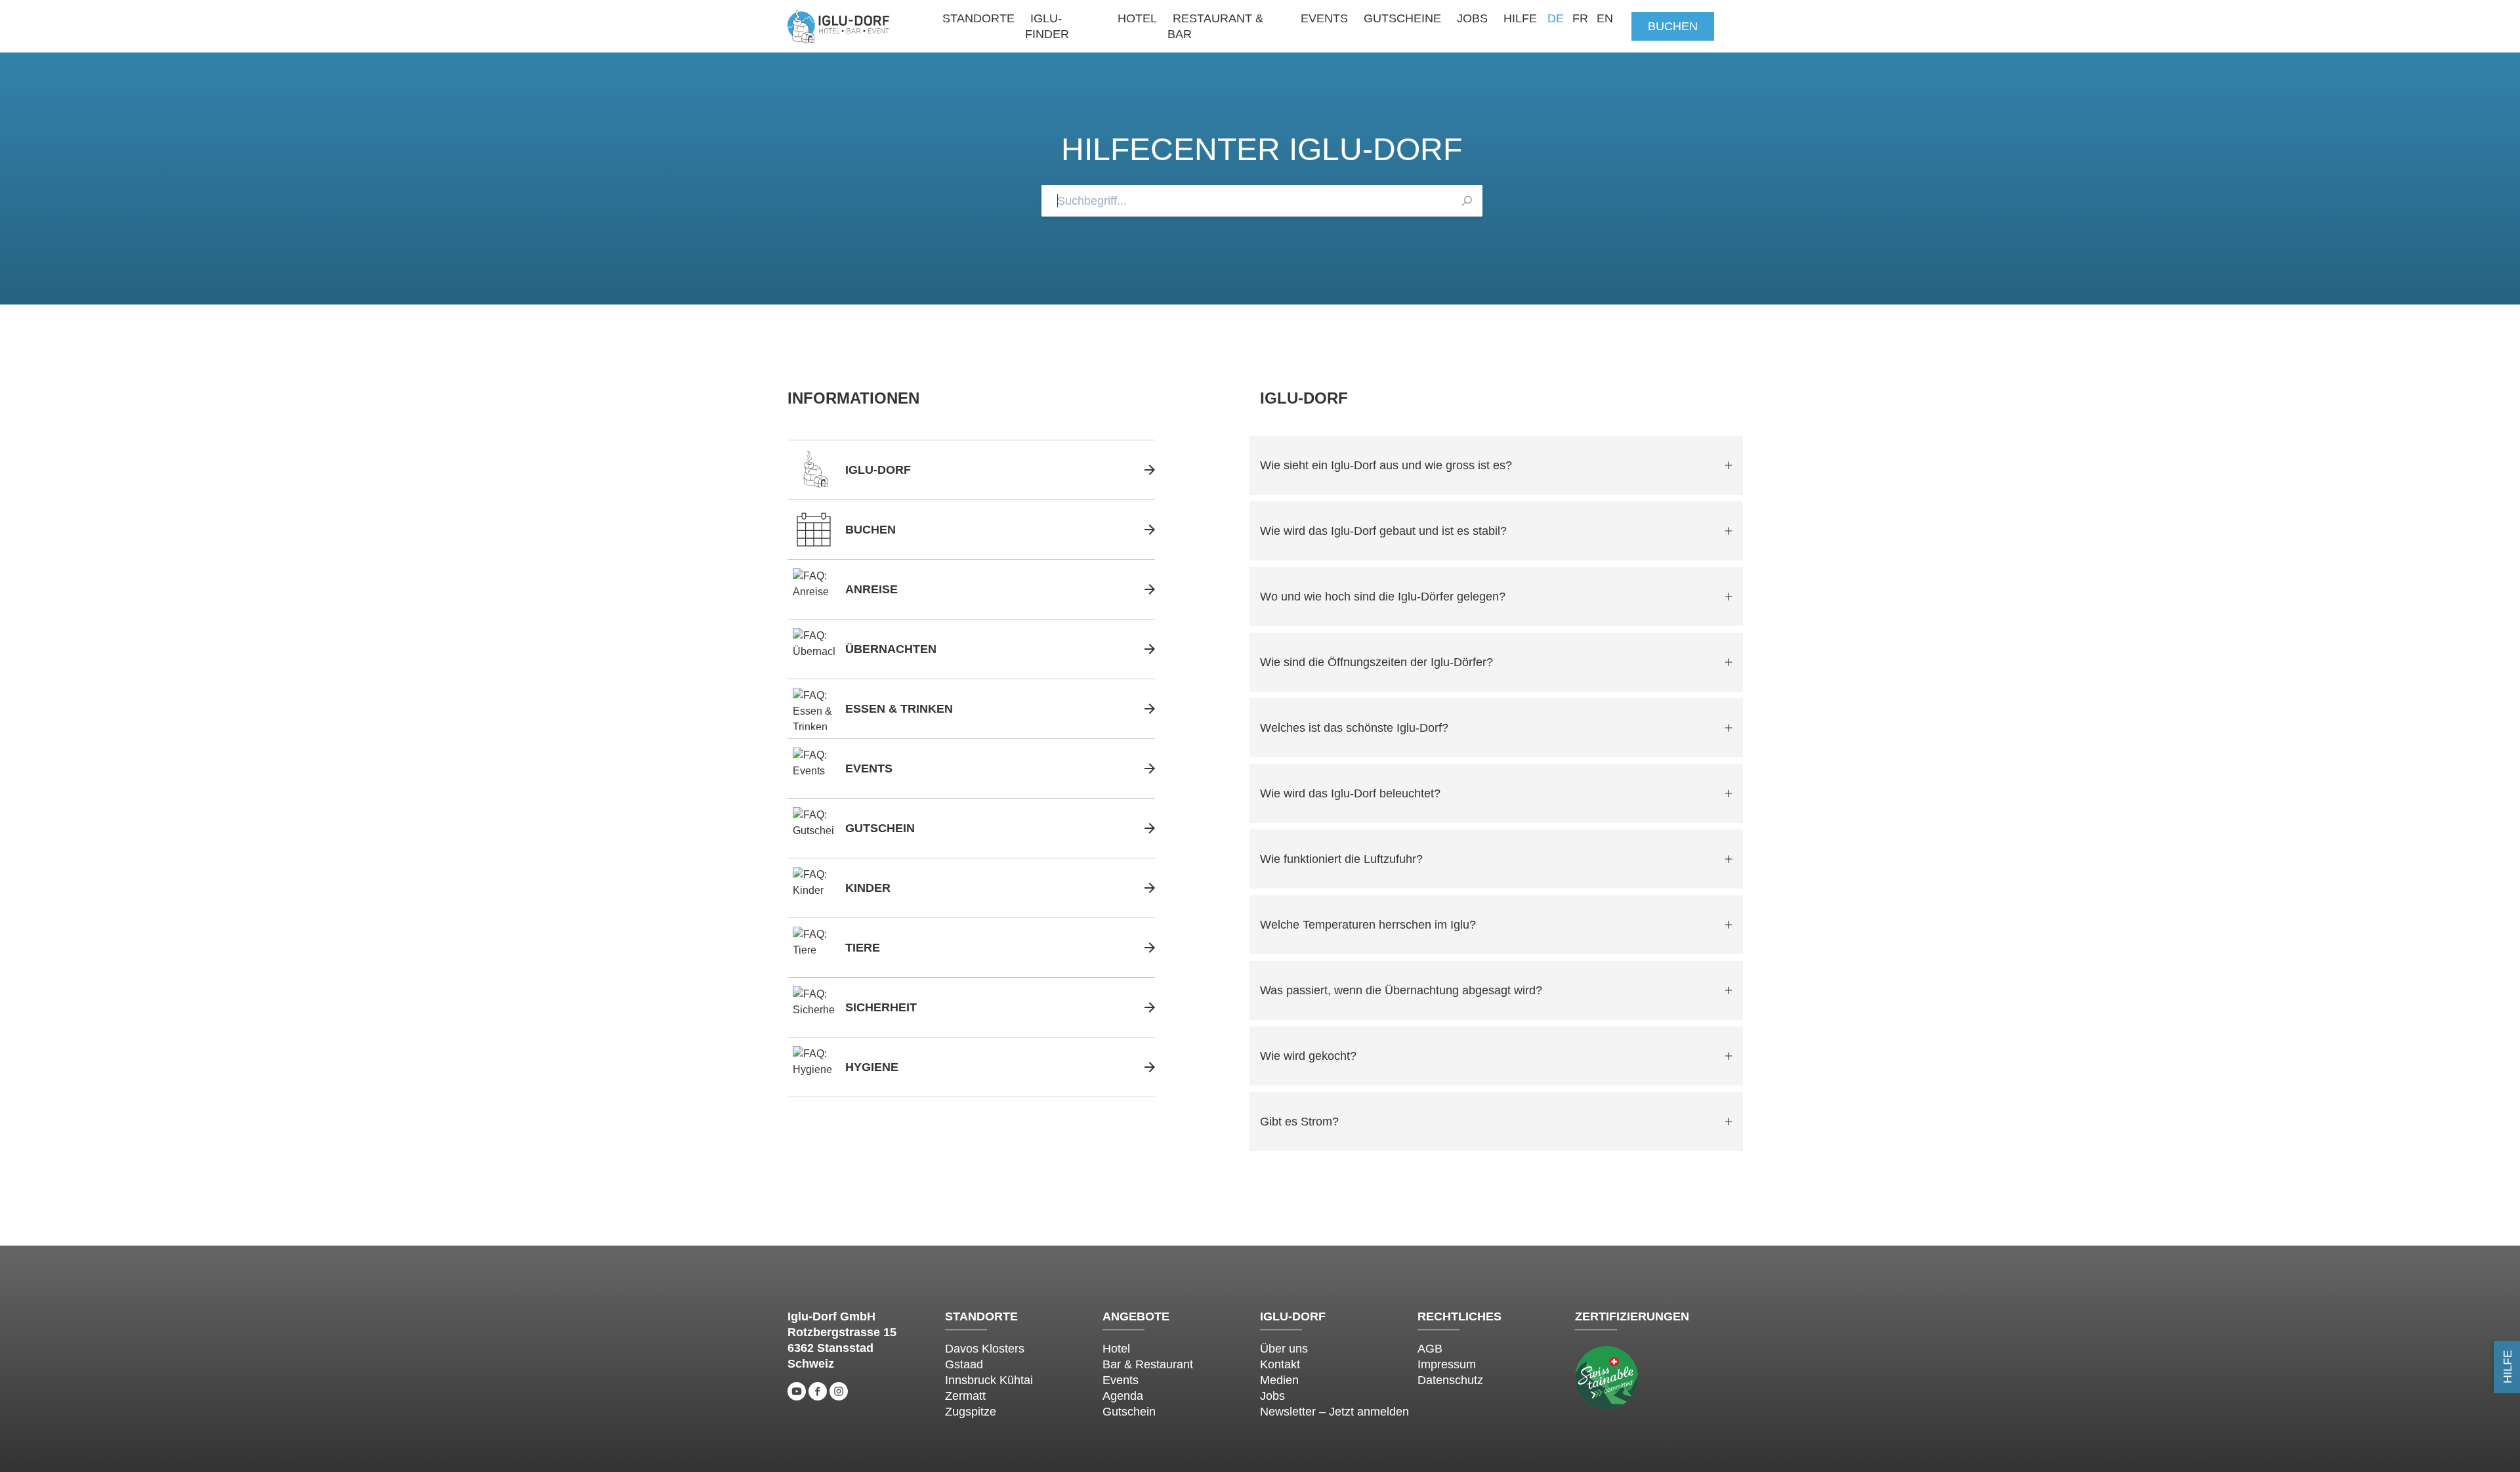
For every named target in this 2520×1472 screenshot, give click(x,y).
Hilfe (1520, 18)
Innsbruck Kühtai (989, 1380)
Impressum (1447, 1364)
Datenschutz (1450, 1380)
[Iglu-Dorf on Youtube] (797, 1391)
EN (1605, 18)
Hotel (1137, 18)
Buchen (1673, 26)
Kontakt (1280, 1364)
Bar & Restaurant (1148, 1364)
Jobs (1472, 18)
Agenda (1123, 1396)
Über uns (1284, 1349)
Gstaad (964, 1364)
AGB (1430, 1349)
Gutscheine (1402, 18)
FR (1580, 18)
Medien (1279, 1380)
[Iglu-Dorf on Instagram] (839, 1391)
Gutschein (1129, 1412)
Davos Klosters (985, 1349)
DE (1556, 18)
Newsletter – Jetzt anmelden (1334, 1412)
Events (1324, 18)
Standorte (978, 18)
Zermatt (965, 1396)
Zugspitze (971, 1412)
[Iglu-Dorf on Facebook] (818, 1391)
